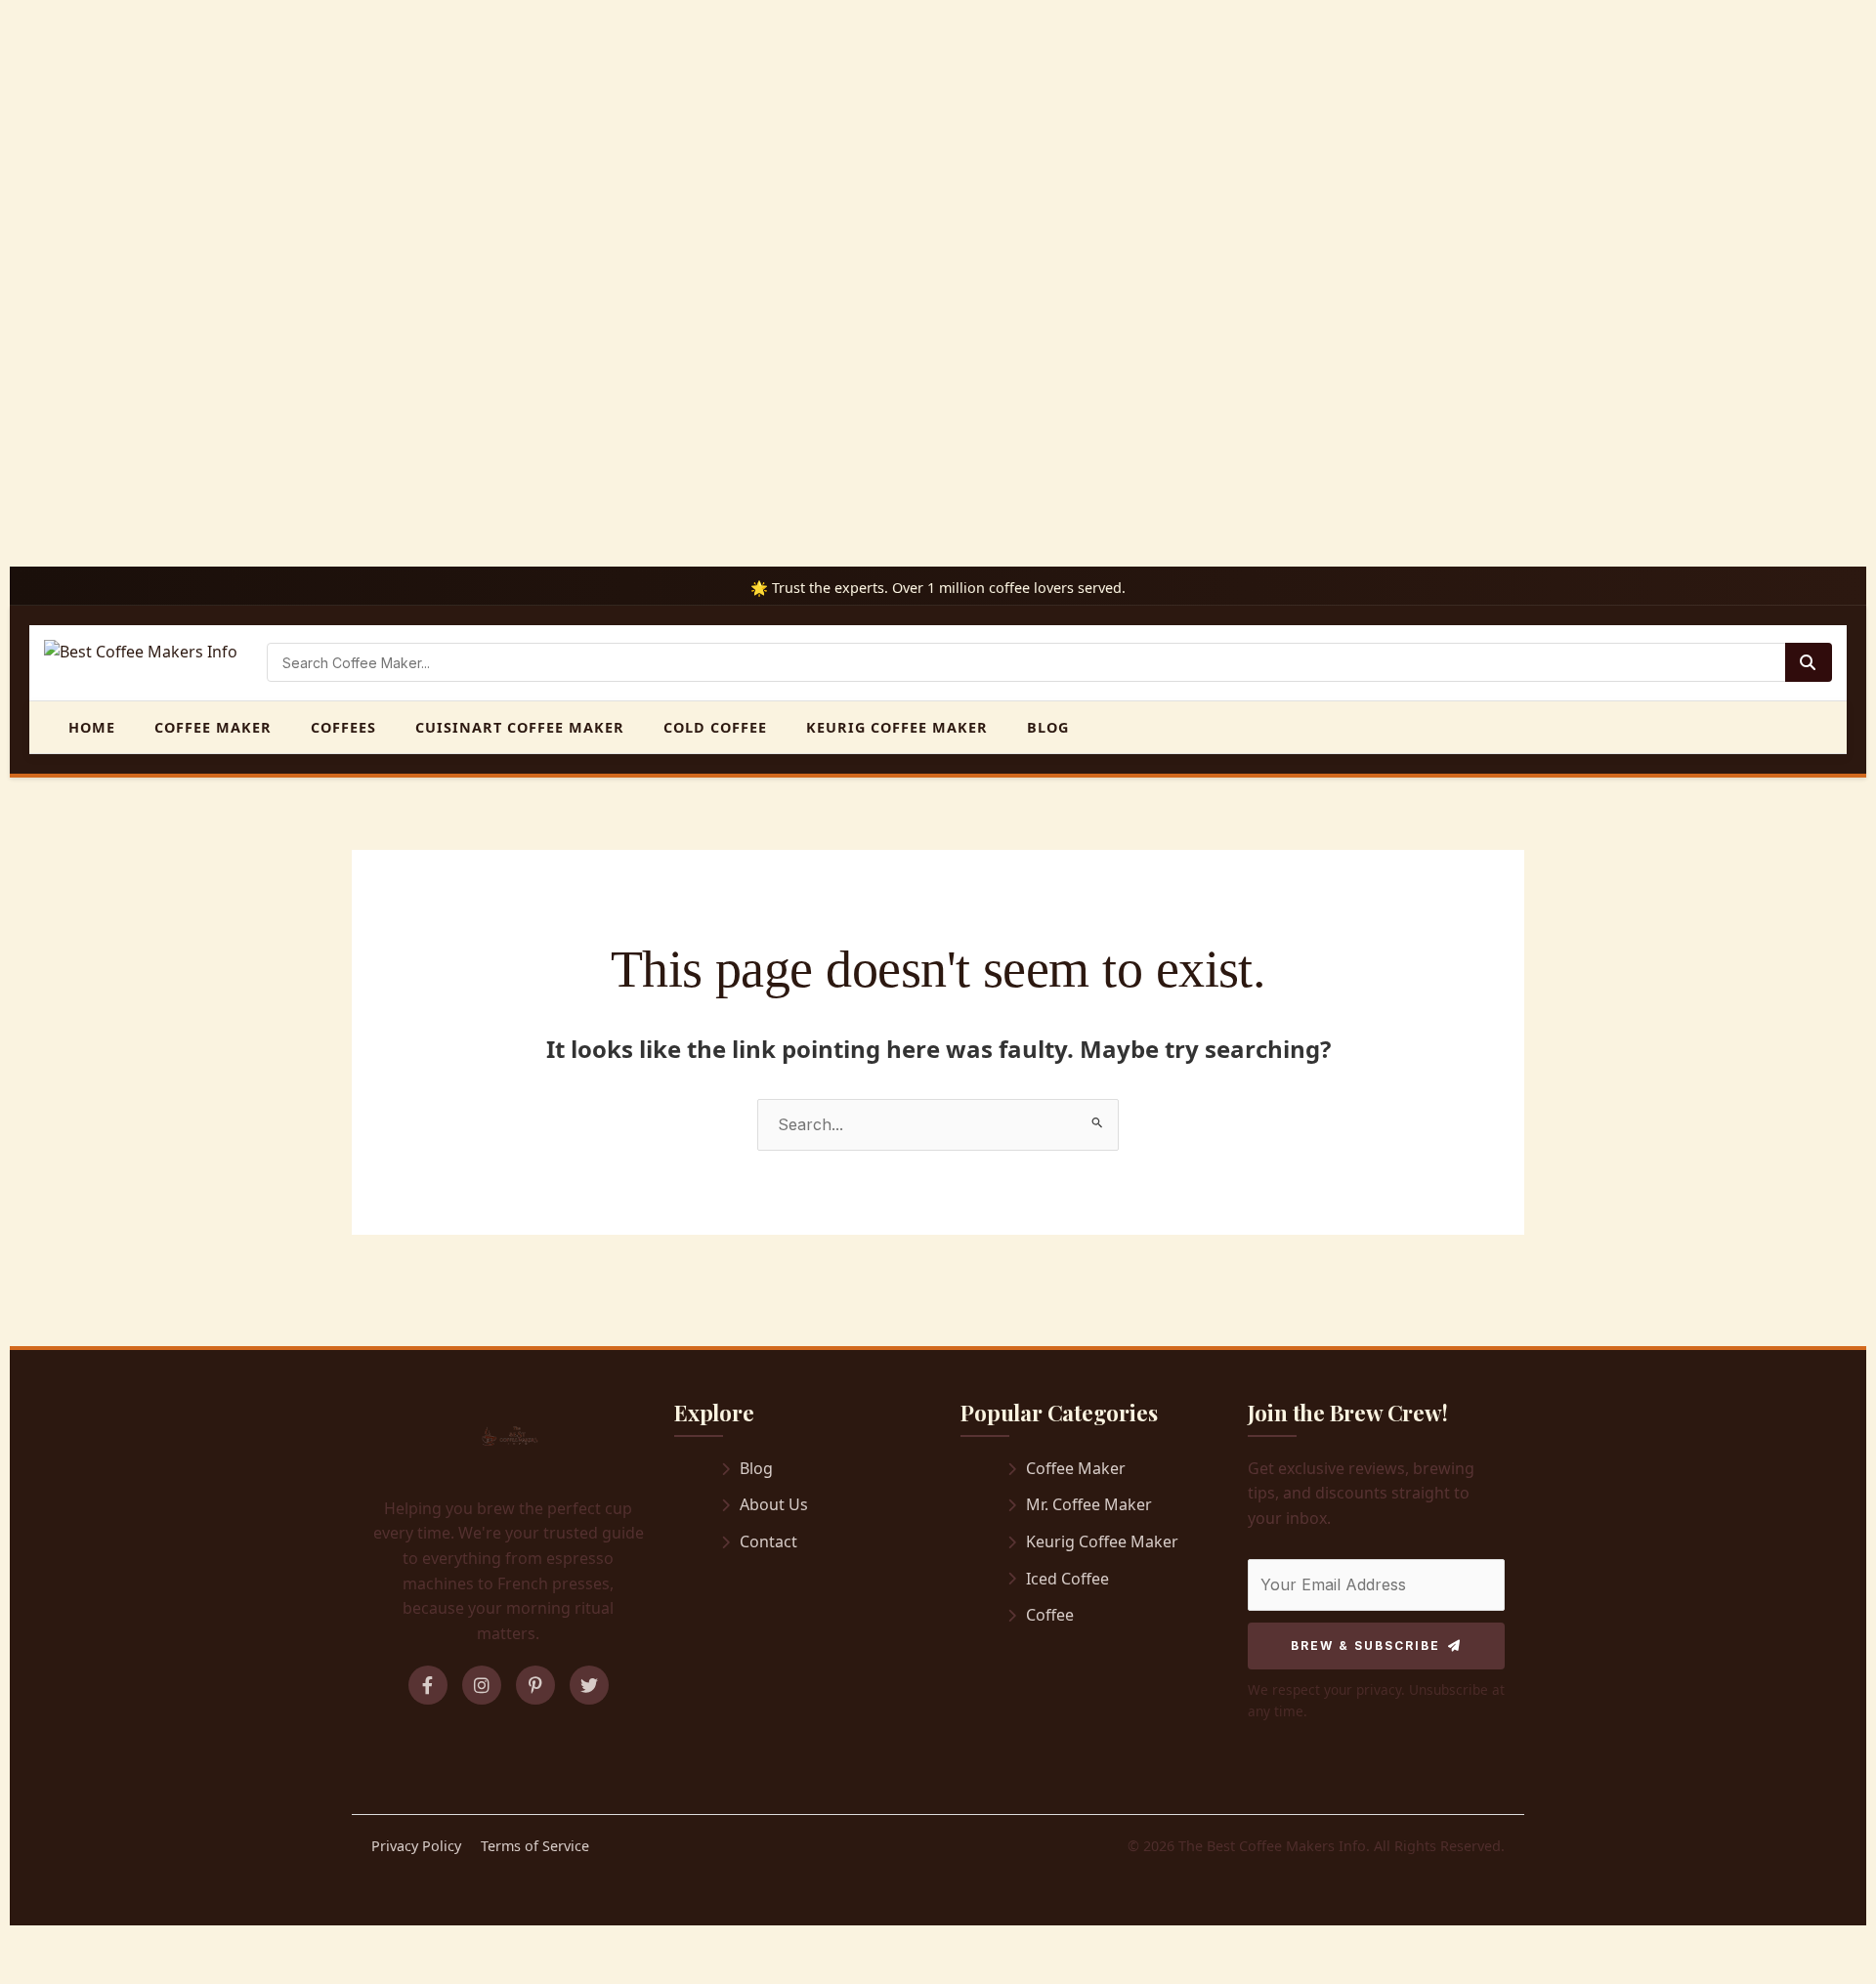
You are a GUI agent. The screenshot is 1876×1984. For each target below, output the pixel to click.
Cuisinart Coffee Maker (520, 727)
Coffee (1050, 1615)
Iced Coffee (1067, 1579)
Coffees (343, 727)
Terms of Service (535, 1846)
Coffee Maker (213, 727)
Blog (1048, 727)
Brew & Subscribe (1365, 1646)
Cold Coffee (715, 727)
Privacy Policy (416, 1846)
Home (92, 727)
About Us (774, 1504)
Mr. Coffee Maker (1089, 1504)
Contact (768, 1541)
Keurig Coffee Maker (897, 727)
